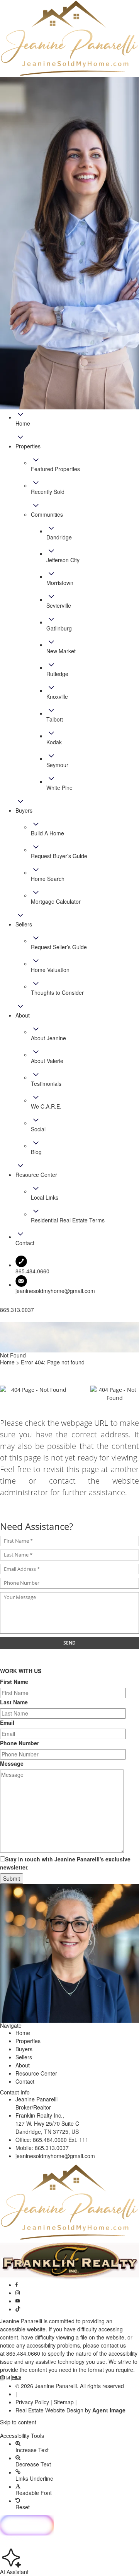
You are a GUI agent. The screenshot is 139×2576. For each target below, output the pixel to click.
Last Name (14, 1702)
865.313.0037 (52, 2148)
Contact (25, 2081)
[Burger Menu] (2, 1320)
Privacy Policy (32, 2402)
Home (23, 2033)
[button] (69, 2429)
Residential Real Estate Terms (68, 1220)
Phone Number (19, 1743)
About (23, 2065)
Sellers (24, 2057)
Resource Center (36, 2073)
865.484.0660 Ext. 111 (61, 2140)
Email (7, 1722)
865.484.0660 (23, 2353)
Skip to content (18, 2422)
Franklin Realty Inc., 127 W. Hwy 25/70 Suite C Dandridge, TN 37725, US (47, 2123)
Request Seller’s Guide (59, 947)
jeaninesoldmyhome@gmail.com (55, 1291)
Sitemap (64, 2402)
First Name (14, 1682)
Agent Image (109, 2410)
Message (12, 1763)
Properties (28, 2041)
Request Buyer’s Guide (59, 856)
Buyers (24, 2049)
